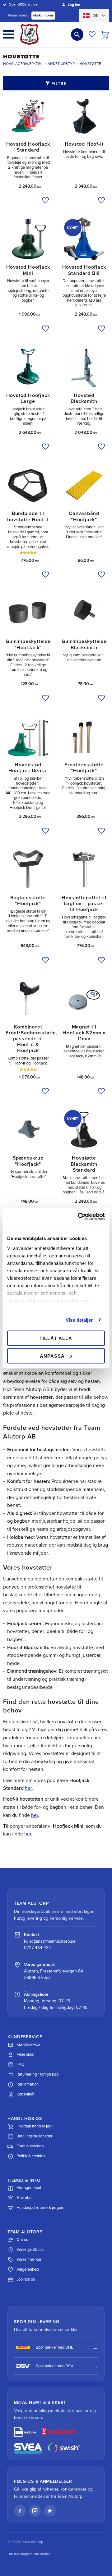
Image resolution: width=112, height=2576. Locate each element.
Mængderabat (29, 2188)
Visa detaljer (79, 1320)
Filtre (59, 84)
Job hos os (26, 2279)
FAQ (21, 2064)
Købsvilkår (26, 2094)
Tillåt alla (56, 1338)
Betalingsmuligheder (34, 2136)
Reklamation (28, 2084)
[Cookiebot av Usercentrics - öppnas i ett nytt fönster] (79, 1216)
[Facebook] (20, 2511)
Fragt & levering (30, 2146)
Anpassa (52, 1356)
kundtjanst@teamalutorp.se (50, 1941)
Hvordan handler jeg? (35, 2126)
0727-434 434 (37, 1948)
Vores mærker (29, 2259)
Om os (22, 2240)
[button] (9, 34)
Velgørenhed (28, 2269)
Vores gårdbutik (30, 2250)
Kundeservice (28, 2045)
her (28, 1788)
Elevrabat (25, 2198)
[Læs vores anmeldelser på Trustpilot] (50, 2511)
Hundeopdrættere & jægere (40, 2208)
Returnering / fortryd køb (37, 2074)
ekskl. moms (43, 15)
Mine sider (26, 2054)
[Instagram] (35, 2511)
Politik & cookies (31, 2156)
